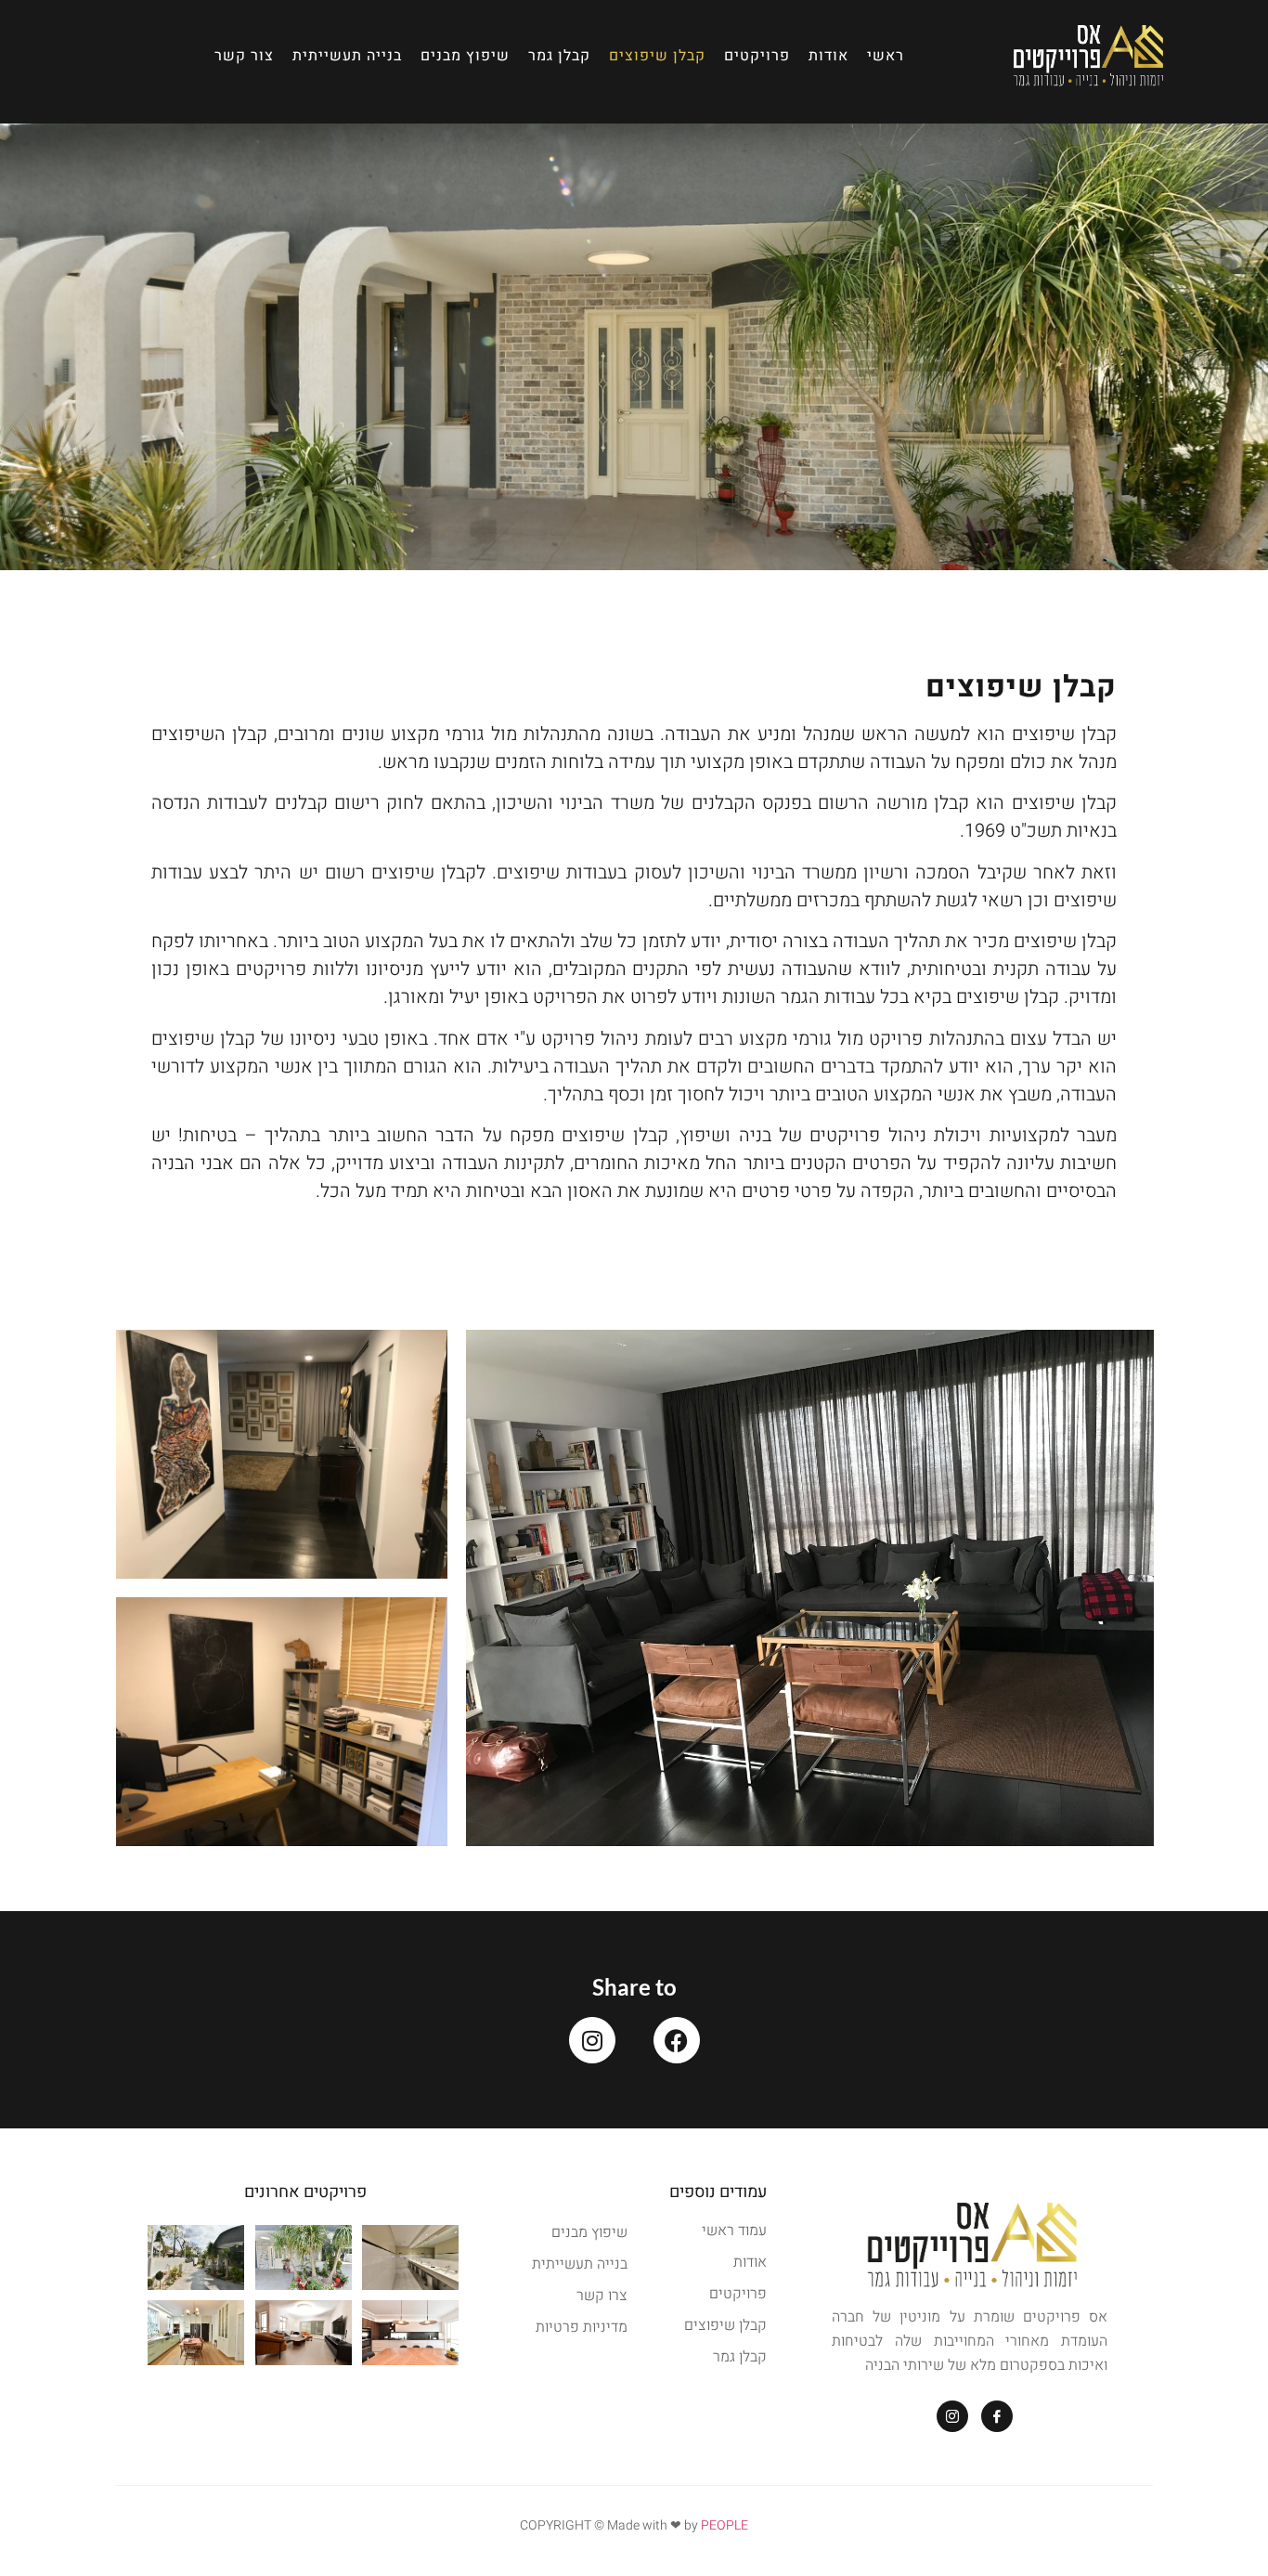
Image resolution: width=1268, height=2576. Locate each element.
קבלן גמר (559, 56)
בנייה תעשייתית (347, 56)
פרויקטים (757, 56)
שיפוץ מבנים (465, 56)
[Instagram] (592, 2040)
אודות (828, 56)
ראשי (886, 56)
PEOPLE (725, 2525)
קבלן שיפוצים (657, 56)
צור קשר (244, 56)
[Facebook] (677, 2040)
